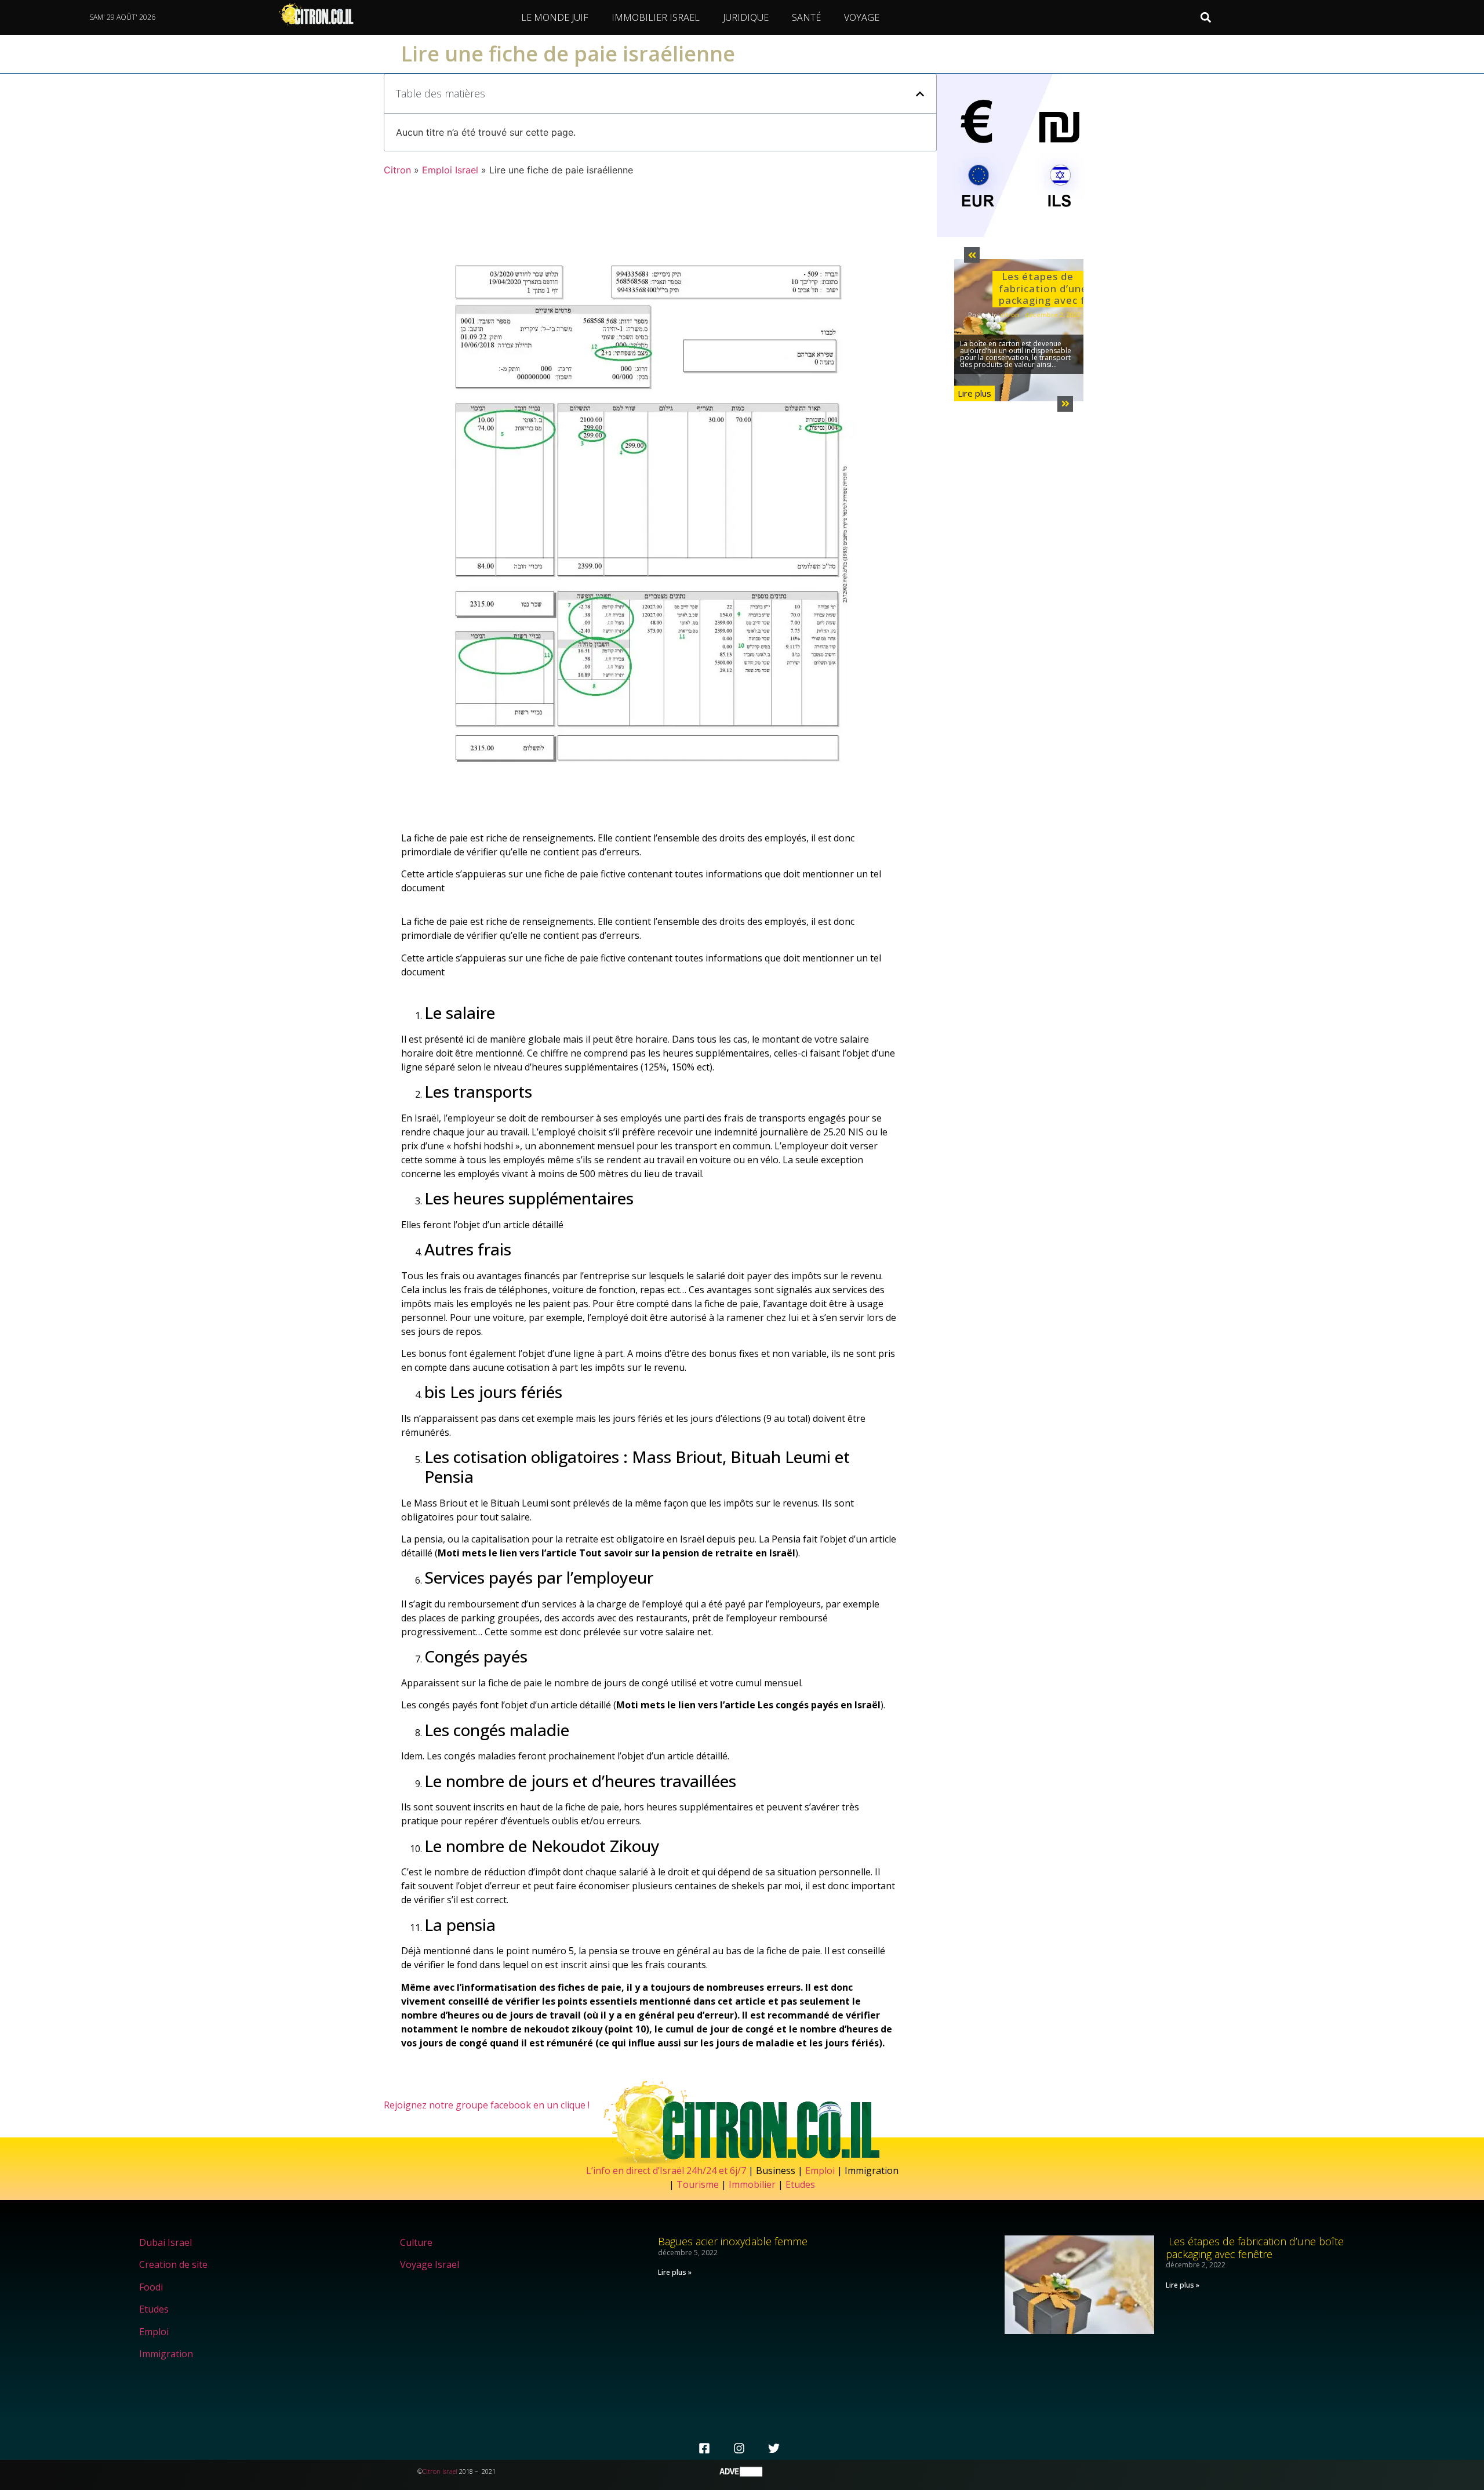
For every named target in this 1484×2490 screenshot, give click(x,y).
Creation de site (173, 2264)
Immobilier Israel (656, 17)
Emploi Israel (450, 170)
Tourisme (698, 2184)
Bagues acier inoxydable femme (733, 2241)
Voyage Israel (430, 2264)
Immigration (166, 2354)
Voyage (862, 17)
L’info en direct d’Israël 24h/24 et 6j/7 (667, 2170)
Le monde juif (555, 17)
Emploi (820, 2170)
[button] (1206, 18)
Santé (806, 17)
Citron (397, 170)
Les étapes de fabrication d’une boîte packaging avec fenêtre (1060, 288)
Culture (416, 2242)
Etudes (800, 2184)
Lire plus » (675, 2272)
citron (1010, 315)
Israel (450, 2471)
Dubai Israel (166, 2242)
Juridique (746, 17)
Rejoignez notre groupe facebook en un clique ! (487, 2105)
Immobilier (752, 2184)
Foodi (151, 2287)
